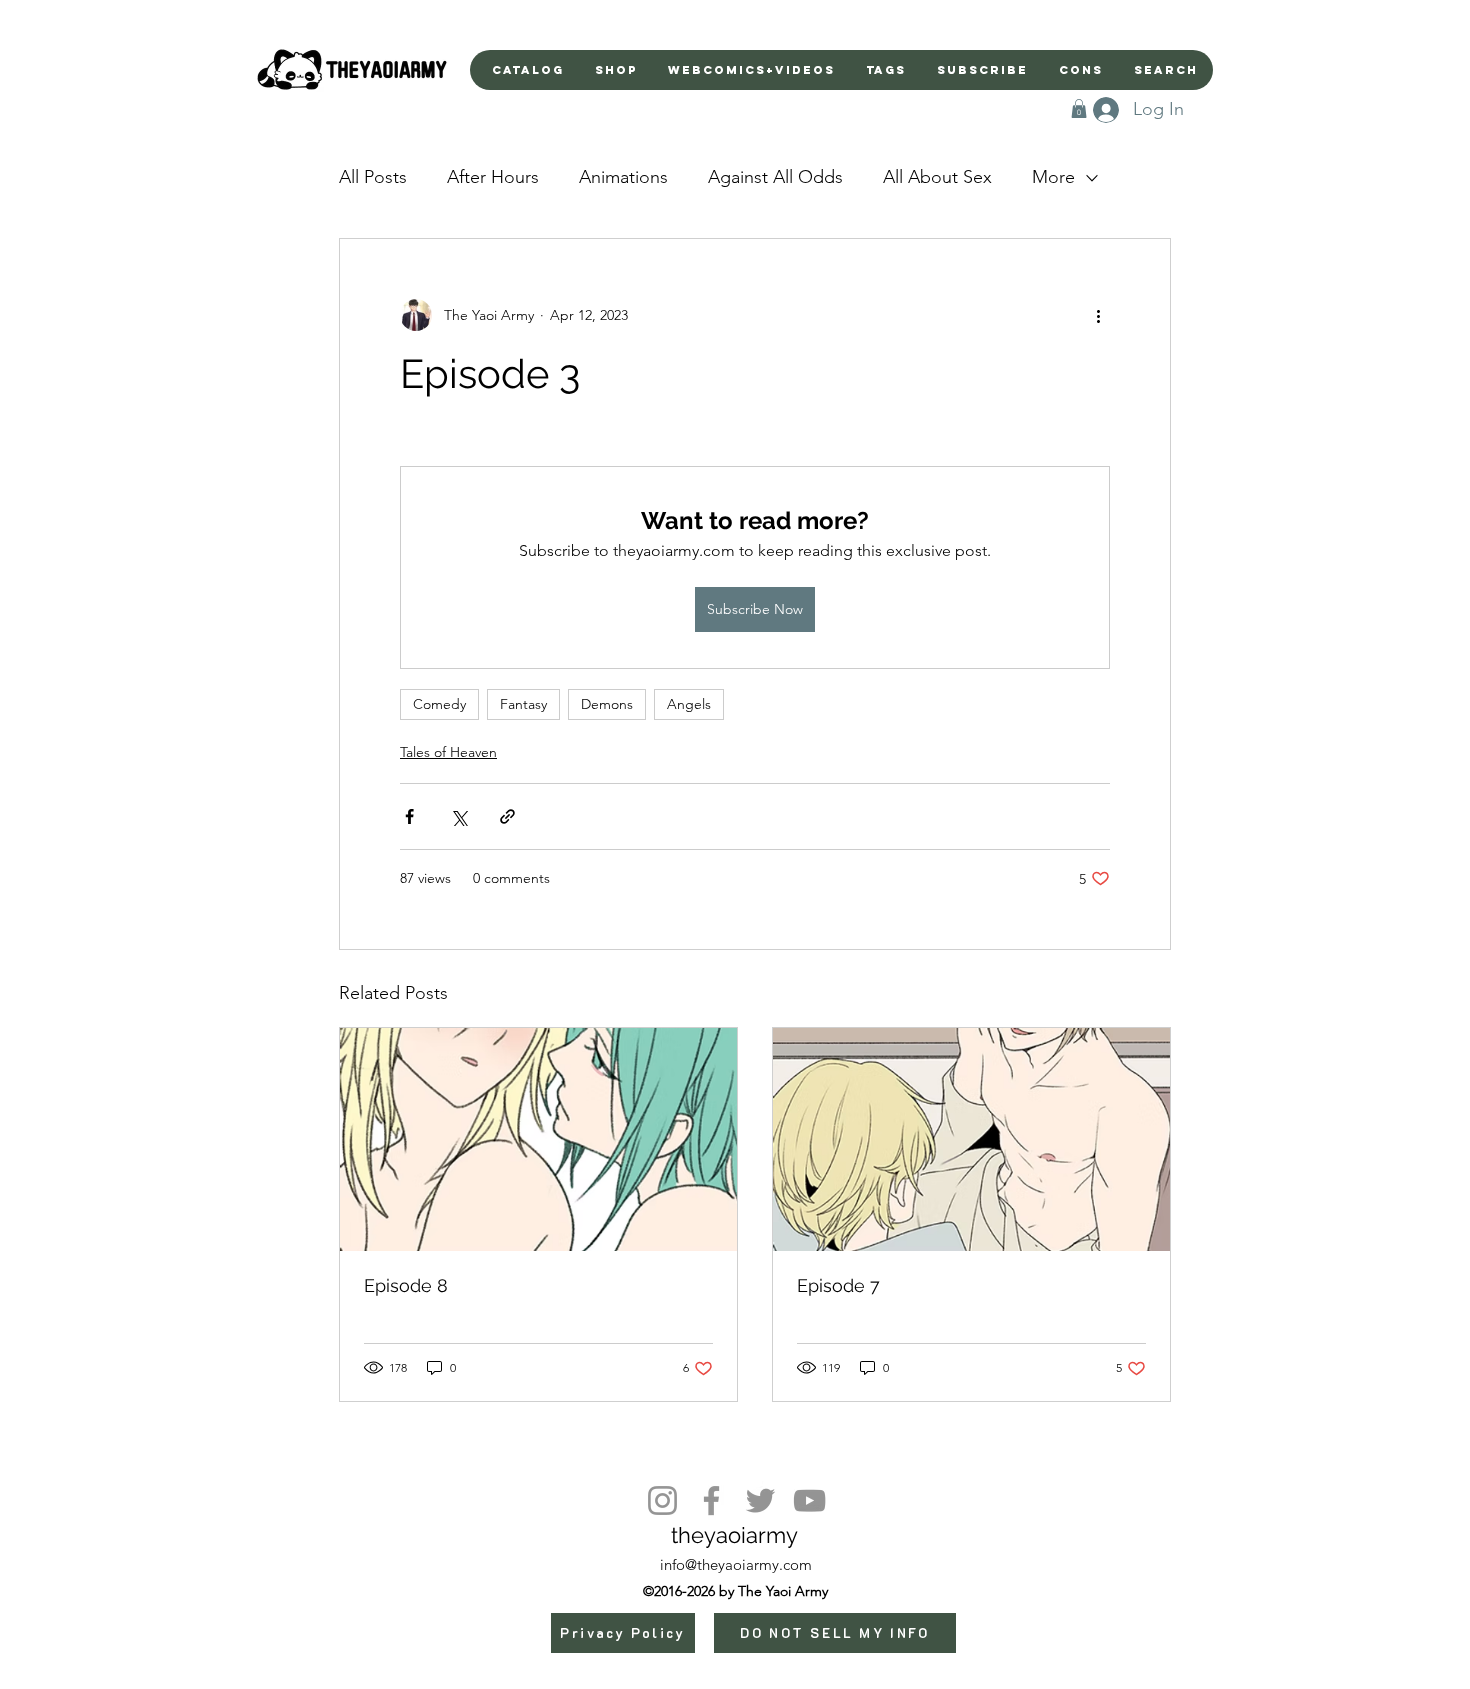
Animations (623, 177)
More (1053, 177)
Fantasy (523, 704)
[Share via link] (507, 816)
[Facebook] (711, 1500)
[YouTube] (809, 1500)
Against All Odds (775, 177)
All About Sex (937, 177)
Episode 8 (406, 1285)
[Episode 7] (971, 1139)
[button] (1079, 108)
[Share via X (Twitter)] (458, 816)
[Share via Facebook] (409, 816)
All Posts (373, 177)
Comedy (439, 704)
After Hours (493, 177)
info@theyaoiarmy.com (736, 1564)
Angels (689, 704)
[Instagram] (662, 1500)
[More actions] (1098, 315)
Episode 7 (838, 1285)
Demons (607, 704)
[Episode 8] (538, 1139)
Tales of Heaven (448, 752)
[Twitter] (760, 1500)
